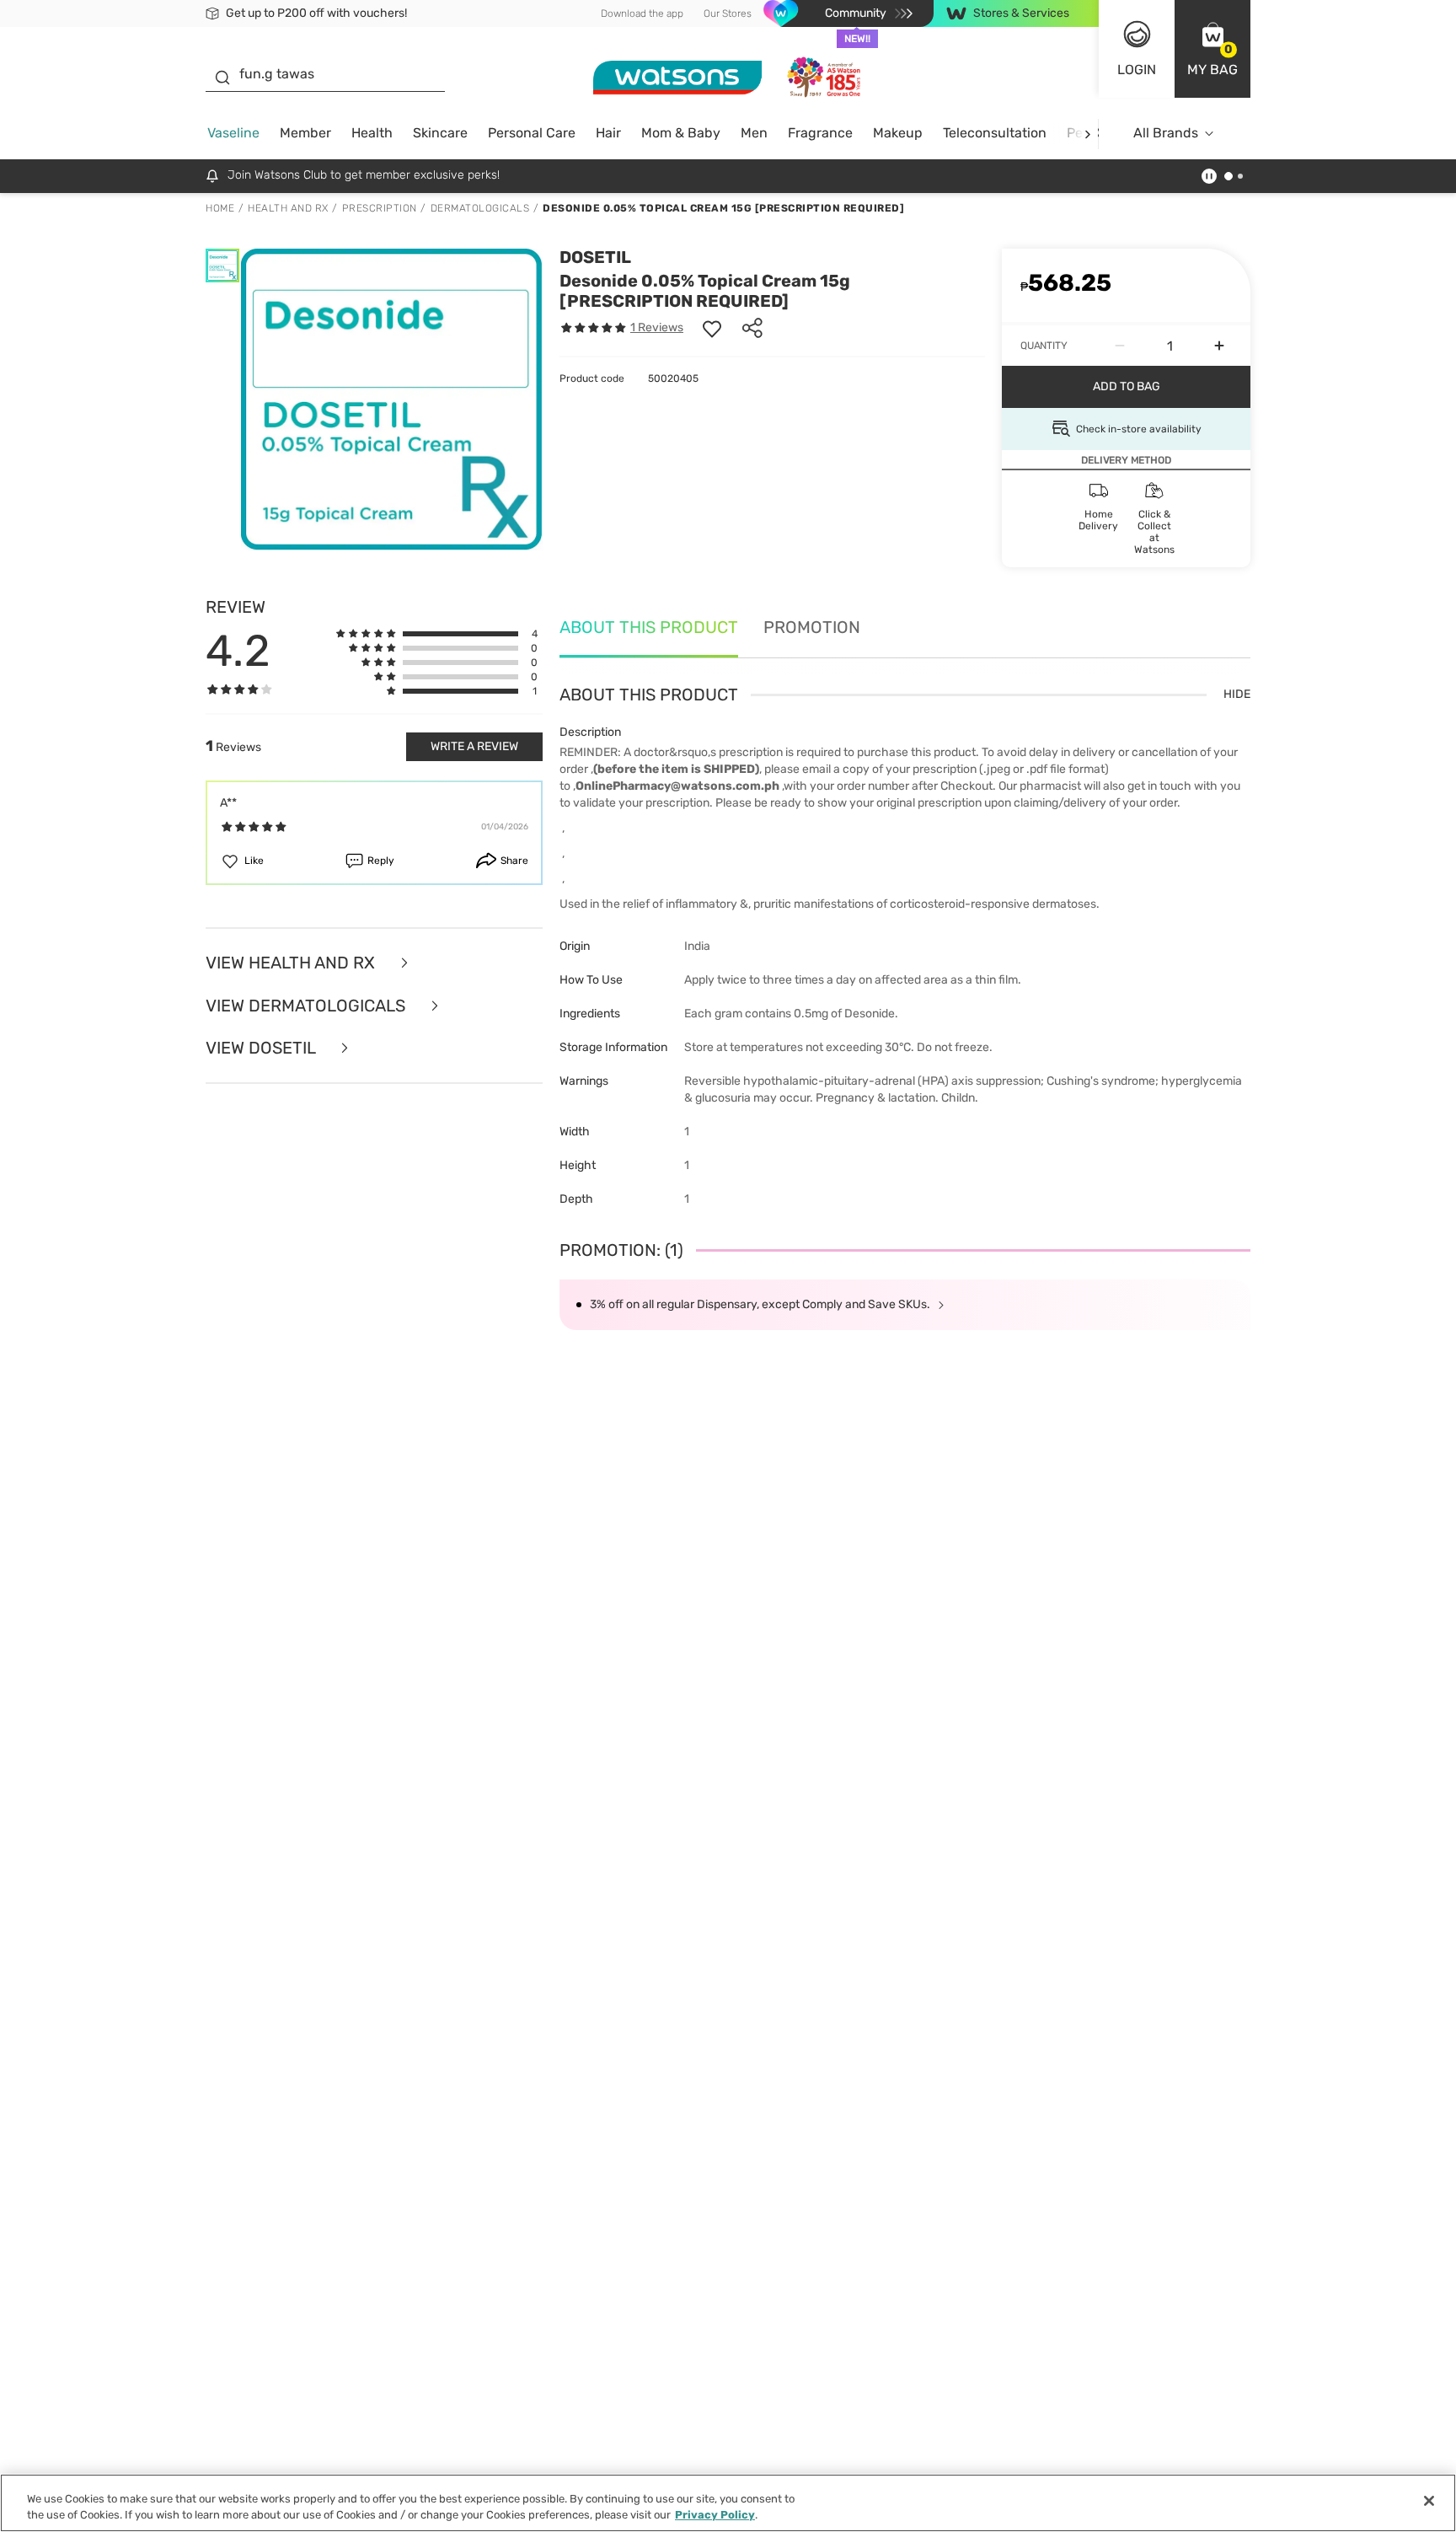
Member (305, 133)
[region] (728, 2503)
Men (754, 133)
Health (372, 133)
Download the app (642, 13)
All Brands (1166, 133)
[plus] (1219, 346)
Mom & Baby (681, 133)
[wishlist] (712, 328)
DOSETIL (595, 257)
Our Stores (728, 13)
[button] (1212, 49)
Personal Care (532, 133)
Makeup (898, 133)
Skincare (440, 133)
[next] (1087, 134)
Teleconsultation (995, 133)
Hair (608, 133)
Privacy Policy (715, 2515)
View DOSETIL (262, 1048)
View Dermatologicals (308, 1006)
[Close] (1429, 2501)
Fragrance (820, 133)
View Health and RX (292, 963)
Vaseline (233, 133)
